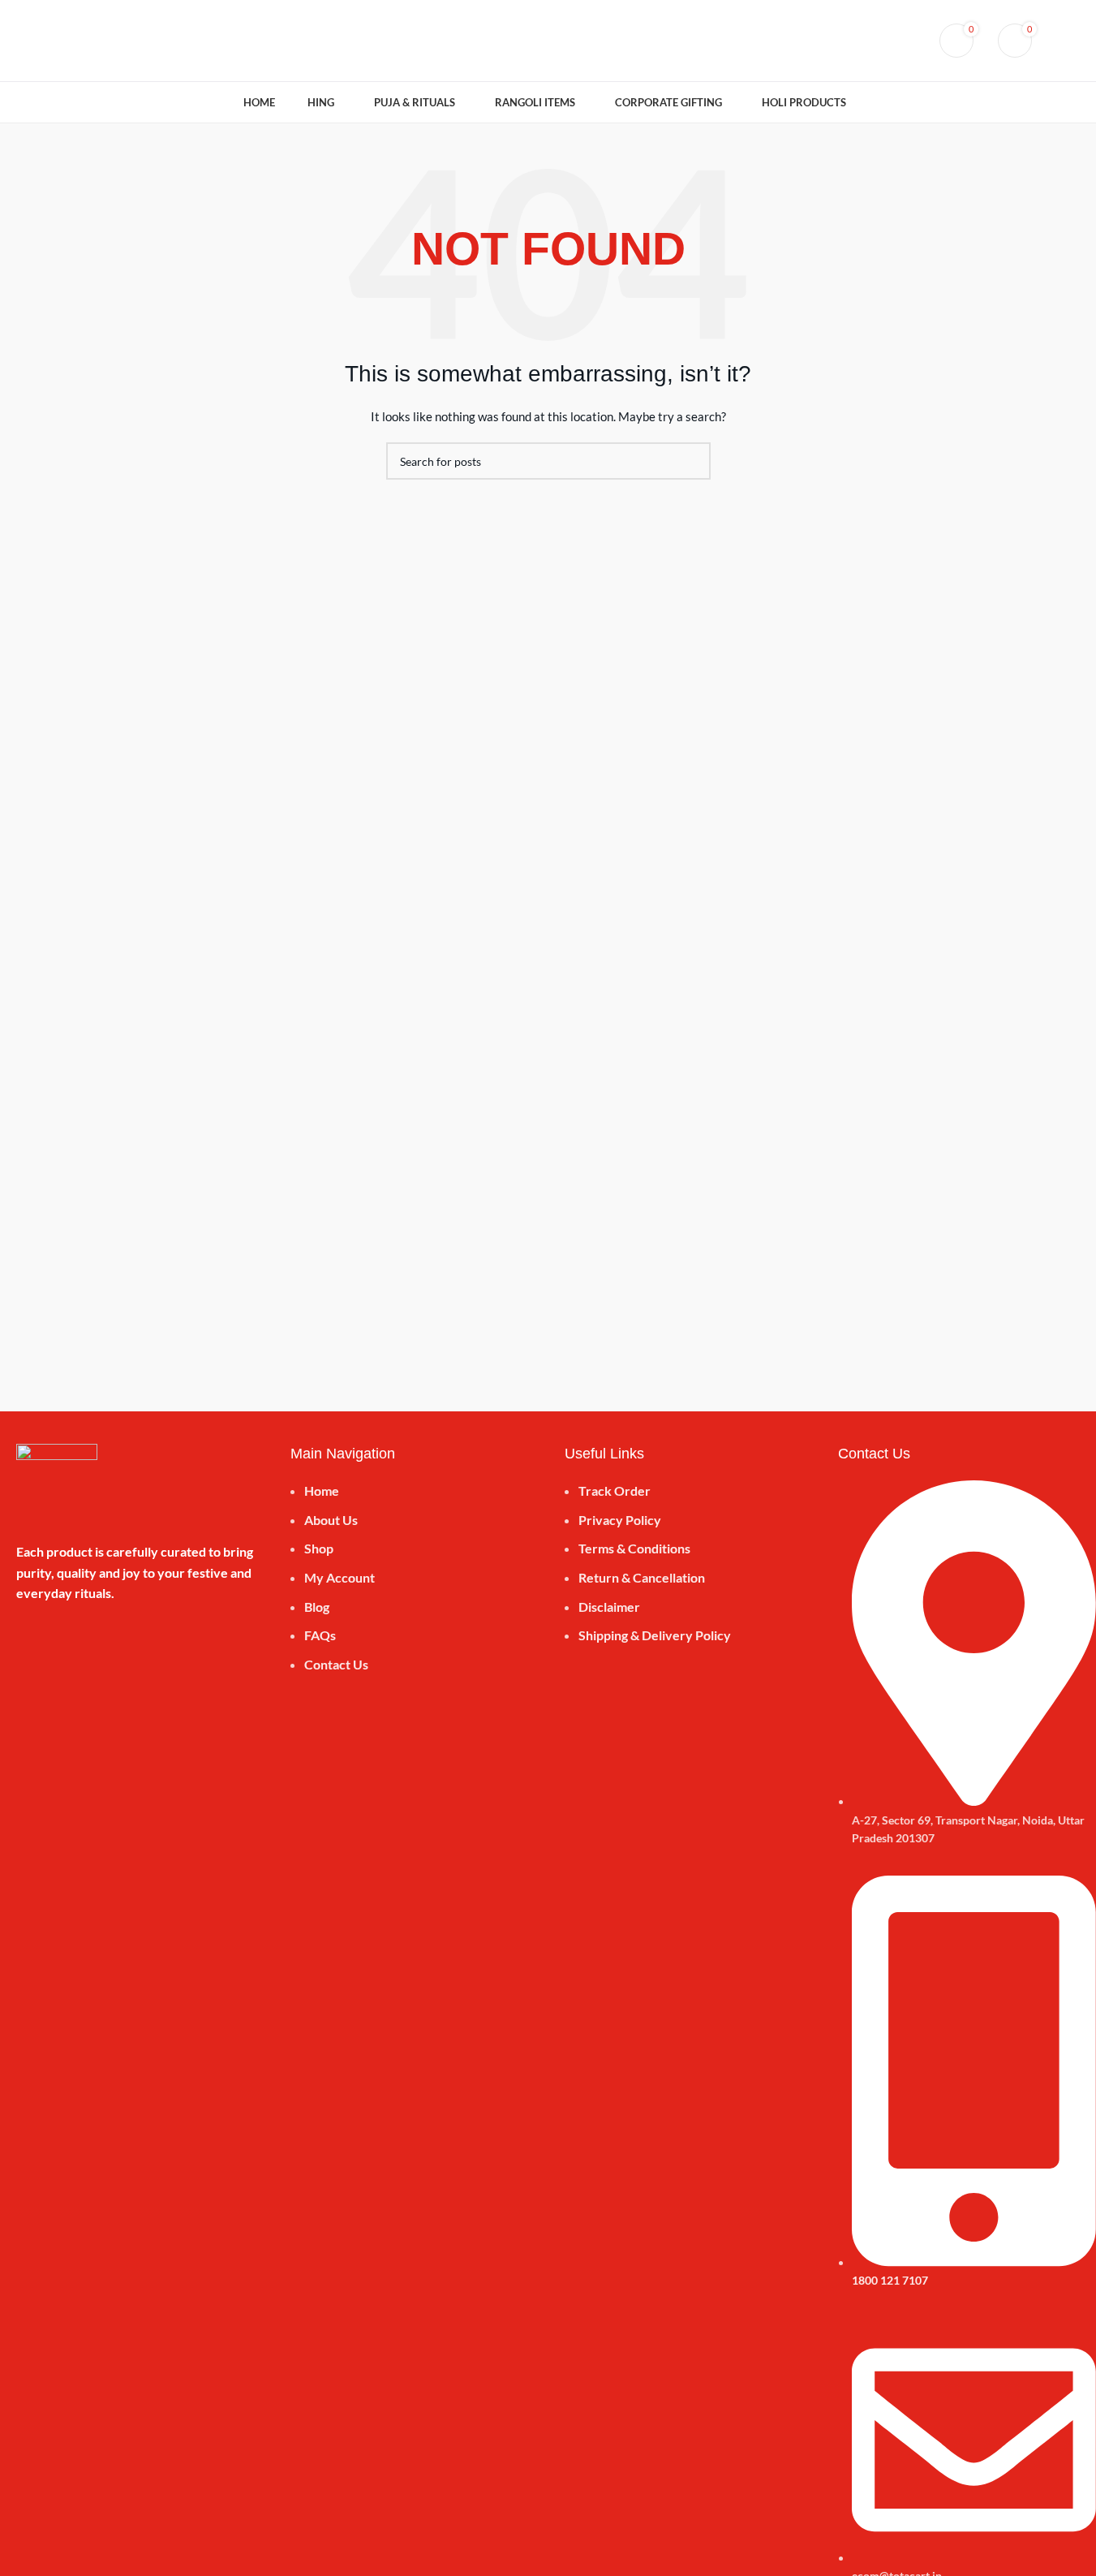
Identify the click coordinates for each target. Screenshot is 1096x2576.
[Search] (909, 41)
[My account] (879, 41)
